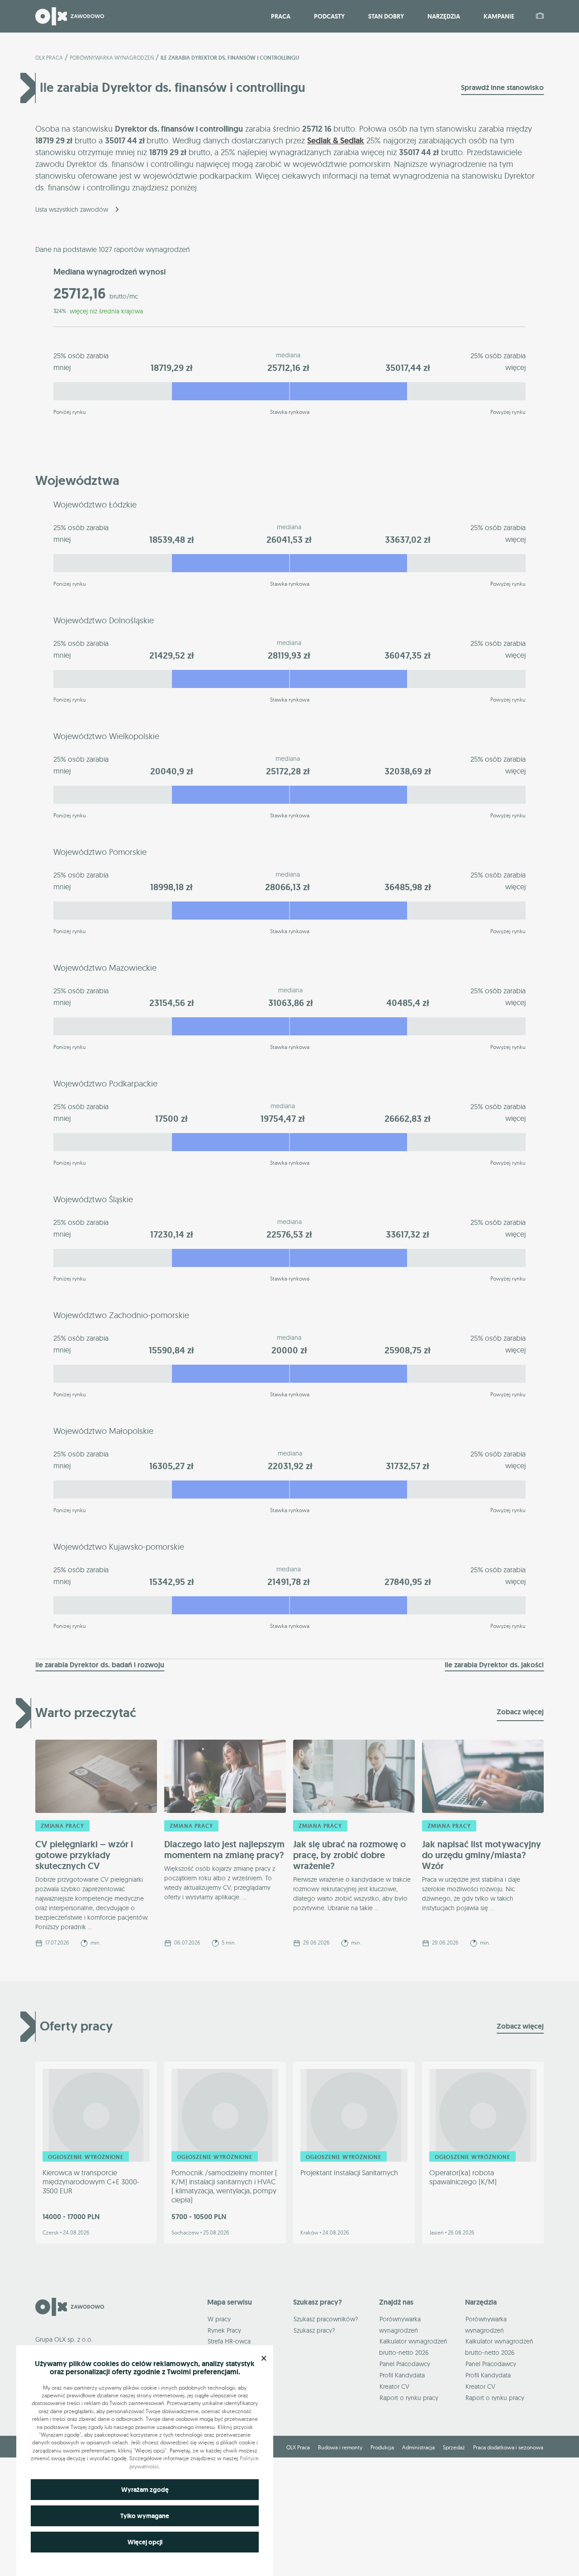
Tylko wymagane (145, 2516)
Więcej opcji (145, 2542)
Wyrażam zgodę (145, 2490)
